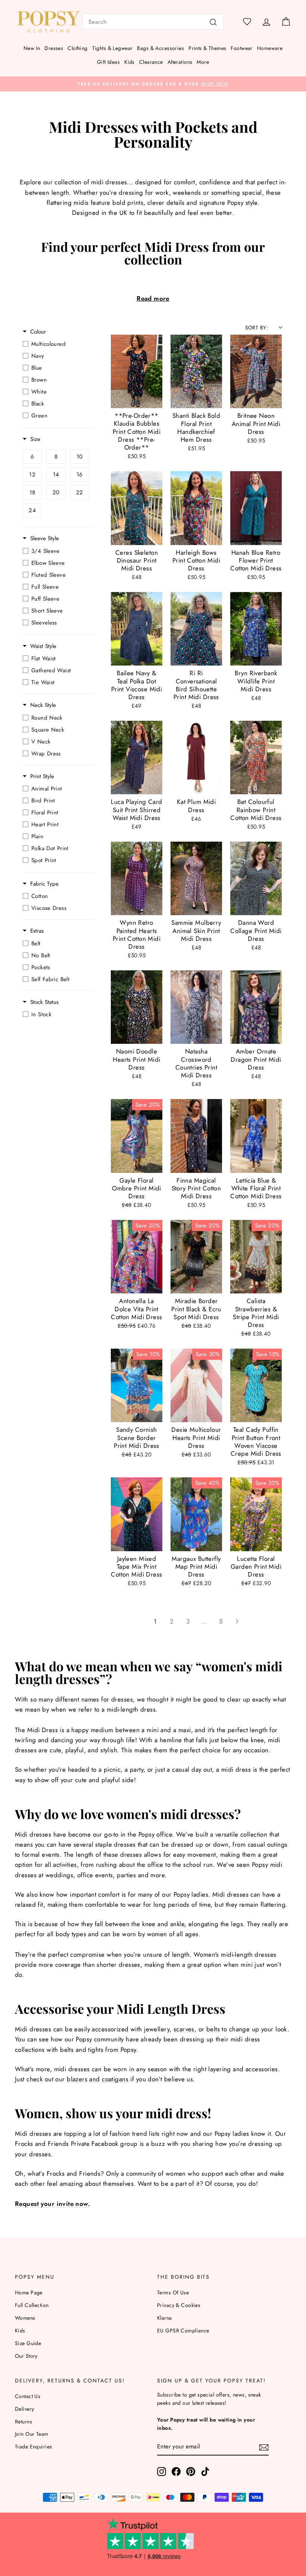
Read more (153, 298)
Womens (25, 2318)
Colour (38, 332)
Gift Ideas (108, 62)
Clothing (77, 48)
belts (213, 2029)
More (203, 62)
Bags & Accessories (160, 48)
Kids (129, 62)
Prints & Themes (207, 48)
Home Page (29, 2292)
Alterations (180, 62)
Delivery (24, 2409)
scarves (184, 2029)
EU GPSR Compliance (183, 2331)
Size (35, 439)
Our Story (26, 2356)
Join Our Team (32, 2434)
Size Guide (28, 2343)
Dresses (54, 48)
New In (32, 48)
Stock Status (44, 1002)
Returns (24, 2422)
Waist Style (43, 646)
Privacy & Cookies (179, 2305)
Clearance (151, 62)
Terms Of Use (173, 2292)
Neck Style (43, 705)
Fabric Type (44, 884)
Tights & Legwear (113, 48)
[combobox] (153, 22)
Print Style (42, 777)
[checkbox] (56, 344)
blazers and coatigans (98, 2079)
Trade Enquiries (33, 2447)
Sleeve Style (45, 539)
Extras (37, 931)
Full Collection (32, 2305)
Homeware (270, 48)
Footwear (241, 48)
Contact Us (28, 2396)
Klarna (165, 2318)
